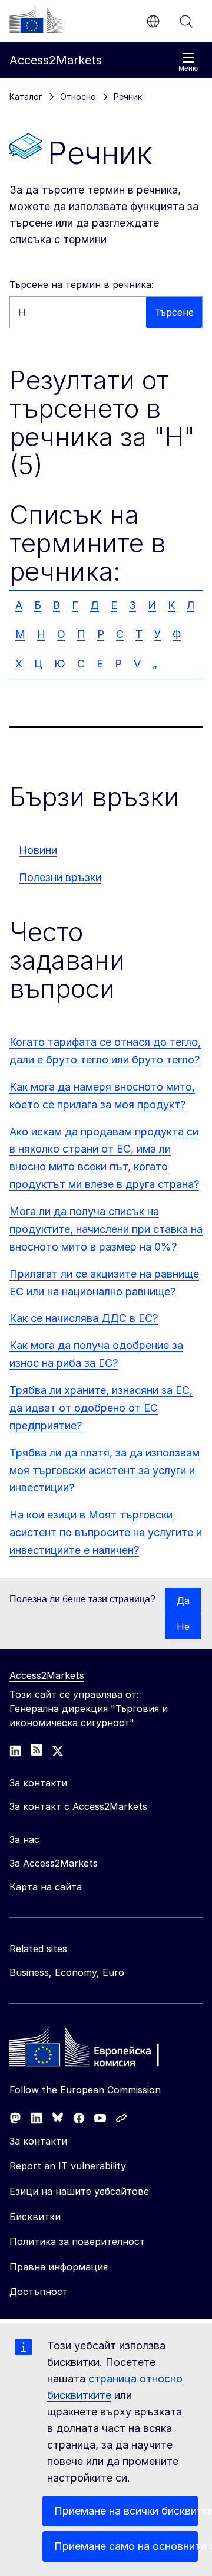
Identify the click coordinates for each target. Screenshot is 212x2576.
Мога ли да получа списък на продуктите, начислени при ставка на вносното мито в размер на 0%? (106, 1229)
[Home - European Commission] (95, 2050)
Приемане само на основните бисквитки (126, 2546)
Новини (38, 850)
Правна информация (59, 2267)
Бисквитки (35, 2217)
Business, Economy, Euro (67, 1972)
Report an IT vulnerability (68, 2166)
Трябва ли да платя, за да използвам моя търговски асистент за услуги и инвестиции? (105, 1470)
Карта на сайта (46, 1887)
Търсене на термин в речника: (82, 284)
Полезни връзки (60, 877)
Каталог (26, 96)
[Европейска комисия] (36, 20)
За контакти (38, 2141)
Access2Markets (47, 1675)
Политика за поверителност (77, 2241)
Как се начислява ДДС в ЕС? (84, 1318)
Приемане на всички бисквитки (126, 2511)
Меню (188, 68)
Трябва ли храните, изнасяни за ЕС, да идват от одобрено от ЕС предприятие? (101, 1408)
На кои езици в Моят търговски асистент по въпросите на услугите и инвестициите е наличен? (106, 1532)
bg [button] (153, 21)
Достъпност (39, 2292)
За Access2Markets (54, 1863)
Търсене (186, 21)
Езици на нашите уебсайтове (79, 2191)
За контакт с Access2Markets (78, 1806)
